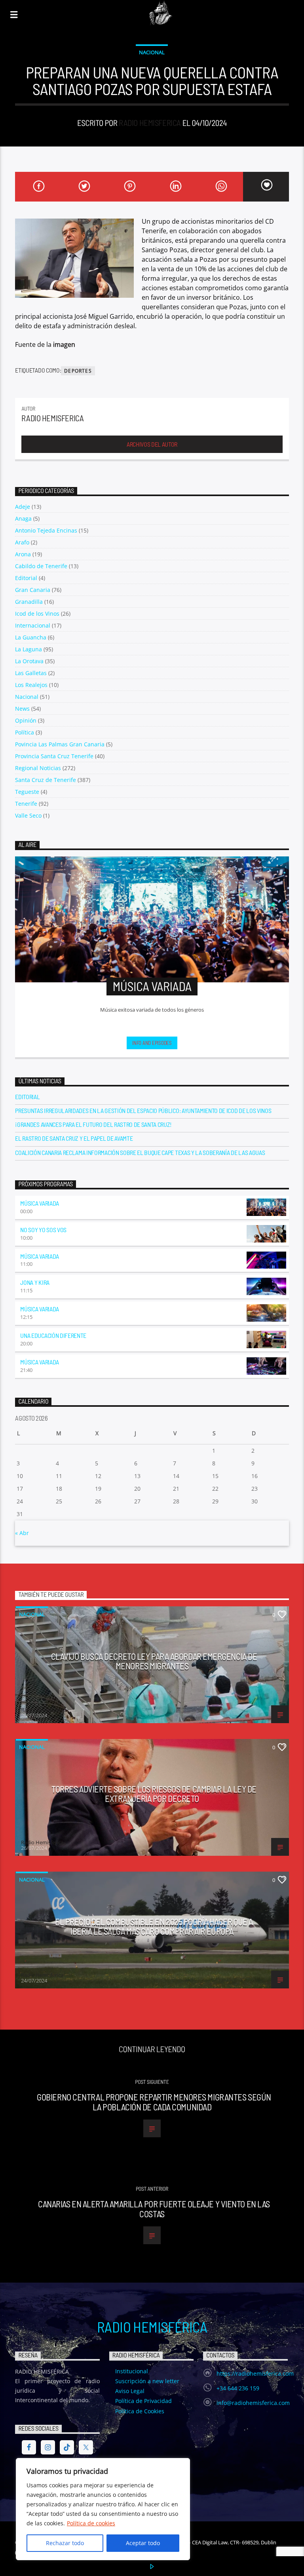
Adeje (23, 507)
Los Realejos (31, 685)
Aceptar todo (143, 2543)
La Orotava (29, 661)
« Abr (22, 1533)
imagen (64, 344)
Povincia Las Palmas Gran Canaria (60, 744)
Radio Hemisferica (150, 123)
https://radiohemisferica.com (255, 2373)
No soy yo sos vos (43, 1230)
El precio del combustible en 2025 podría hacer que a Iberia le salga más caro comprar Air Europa (154, 1926)
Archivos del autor (152, 444)
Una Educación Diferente (53, 1335)
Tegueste (27, 792)
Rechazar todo (65, 2543)
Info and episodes (152, 1043)
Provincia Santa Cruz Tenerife (54, 756)
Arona (23, 554)
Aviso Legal (130, 2391)
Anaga (23, 518)
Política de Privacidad (143, 2401)
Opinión (26, 720)
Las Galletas (31, 673)
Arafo (22, 542)
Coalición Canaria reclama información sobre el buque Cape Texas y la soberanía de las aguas (140, 1152)
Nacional (152, 52)
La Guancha (31, 637)
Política (25, 732)
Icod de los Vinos (37, 614)
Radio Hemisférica (152, 2327)
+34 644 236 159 (238, 2388)
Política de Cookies (140, 2411)
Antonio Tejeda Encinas (46, 530)
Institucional (132, 2371)
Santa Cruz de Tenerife (46, 780)
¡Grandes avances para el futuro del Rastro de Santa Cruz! (93, 1124)
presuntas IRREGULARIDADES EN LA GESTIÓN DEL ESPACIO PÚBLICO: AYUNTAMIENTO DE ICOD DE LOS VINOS (143, 1110)
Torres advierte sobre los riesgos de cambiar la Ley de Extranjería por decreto (154, 1794)
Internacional (33, 625)
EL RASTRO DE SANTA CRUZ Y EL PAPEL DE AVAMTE (74, 1138)
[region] (103, 2509)
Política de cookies (91, 2523)
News (22, 709)
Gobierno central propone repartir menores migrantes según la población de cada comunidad (154, 2102)
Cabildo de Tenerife (41, 566)
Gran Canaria (33, 590)
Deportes (78, 371)
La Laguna (28, 649)
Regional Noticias (38, 768)
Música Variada (40, 1203)
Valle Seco (28, 815)
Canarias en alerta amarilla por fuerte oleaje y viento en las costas (154, 2209)
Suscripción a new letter (147, 2381)
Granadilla (29, 602)
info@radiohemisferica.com (253, 2403)
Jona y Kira (35, 1282)
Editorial (26, 578)
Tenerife (26, 804)
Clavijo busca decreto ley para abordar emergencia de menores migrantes (154, 1661)
